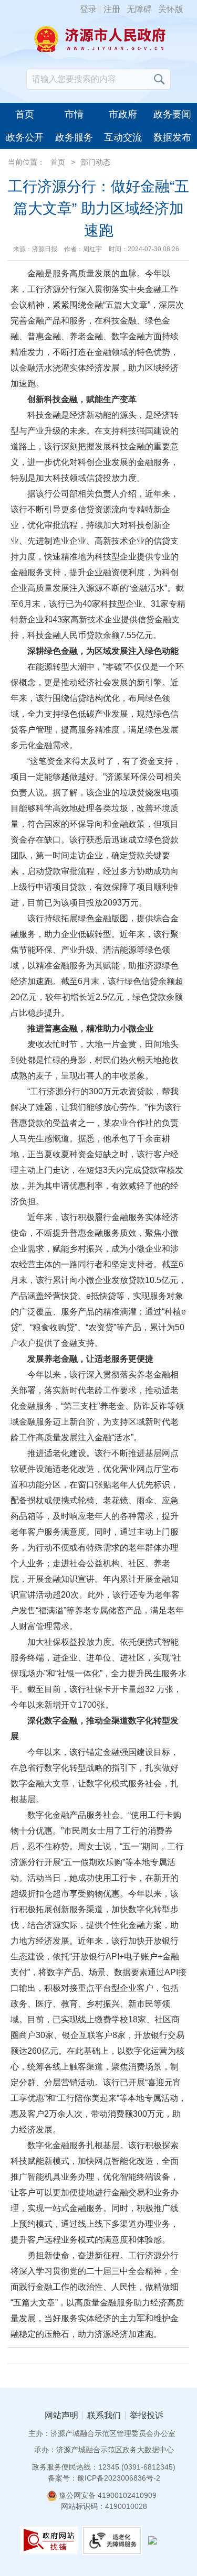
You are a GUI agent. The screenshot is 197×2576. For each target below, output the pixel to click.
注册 (112, 9)
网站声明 (61, 2416)
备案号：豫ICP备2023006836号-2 (104, 2478)
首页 (25, 114)
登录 (88, 9)
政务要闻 (172, 114)
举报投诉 (147, 2416)
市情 (74, 114)
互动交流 (123, 137)
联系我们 (104, 2416)
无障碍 (139, 9)
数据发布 (172, 137)
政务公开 (25, 137)
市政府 (123, 114)
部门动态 (96, 162)
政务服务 (74, 137)
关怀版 (171, 9)
